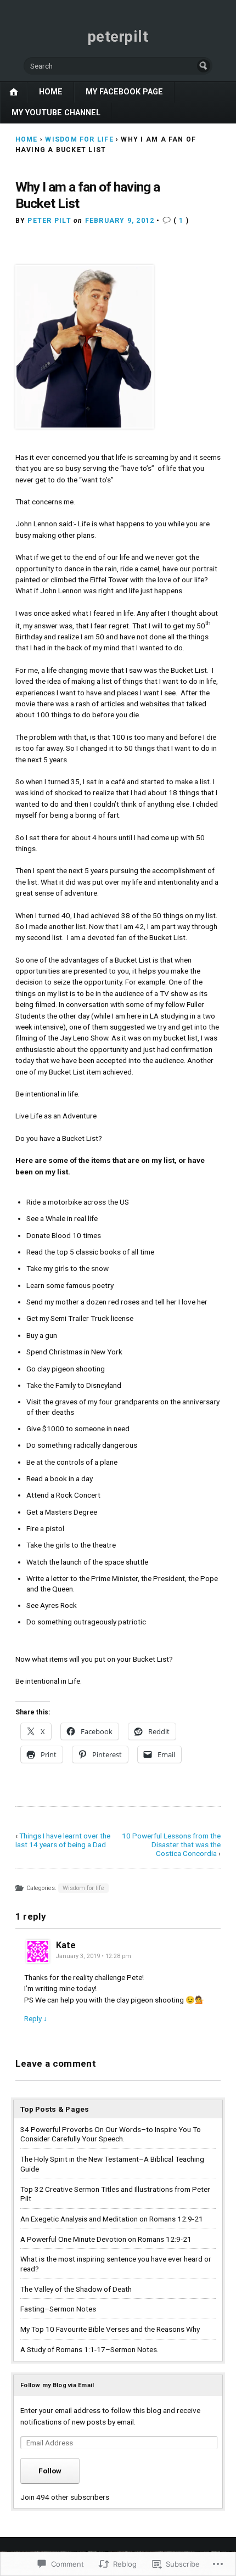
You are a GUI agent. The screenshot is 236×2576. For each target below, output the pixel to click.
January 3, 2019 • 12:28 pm (94, 1956)
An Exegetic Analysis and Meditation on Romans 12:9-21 (112, 2219)
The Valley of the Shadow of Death (76, 2289)
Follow (50, 2471)
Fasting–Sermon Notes (58, 2309)
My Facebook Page (124, 92)
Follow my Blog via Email (57, 2385)
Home (51, 92)
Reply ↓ (36, 2018)
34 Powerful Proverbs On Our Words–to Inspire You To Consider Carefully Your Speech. (111, 2134)
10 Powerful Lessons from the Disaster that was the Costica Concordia (171, 1844)
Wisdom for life (79, 139)
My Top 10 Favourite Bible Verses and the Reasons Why (110, 2329)
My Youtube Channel (56, 113)
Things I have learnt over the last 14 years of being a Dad (63, 1840)
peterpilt (118, 37)
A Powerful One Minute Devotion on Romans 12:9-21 (106, 2239)
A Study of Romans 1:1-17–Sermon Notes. (89, 2349)
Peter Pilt (49, 221)
